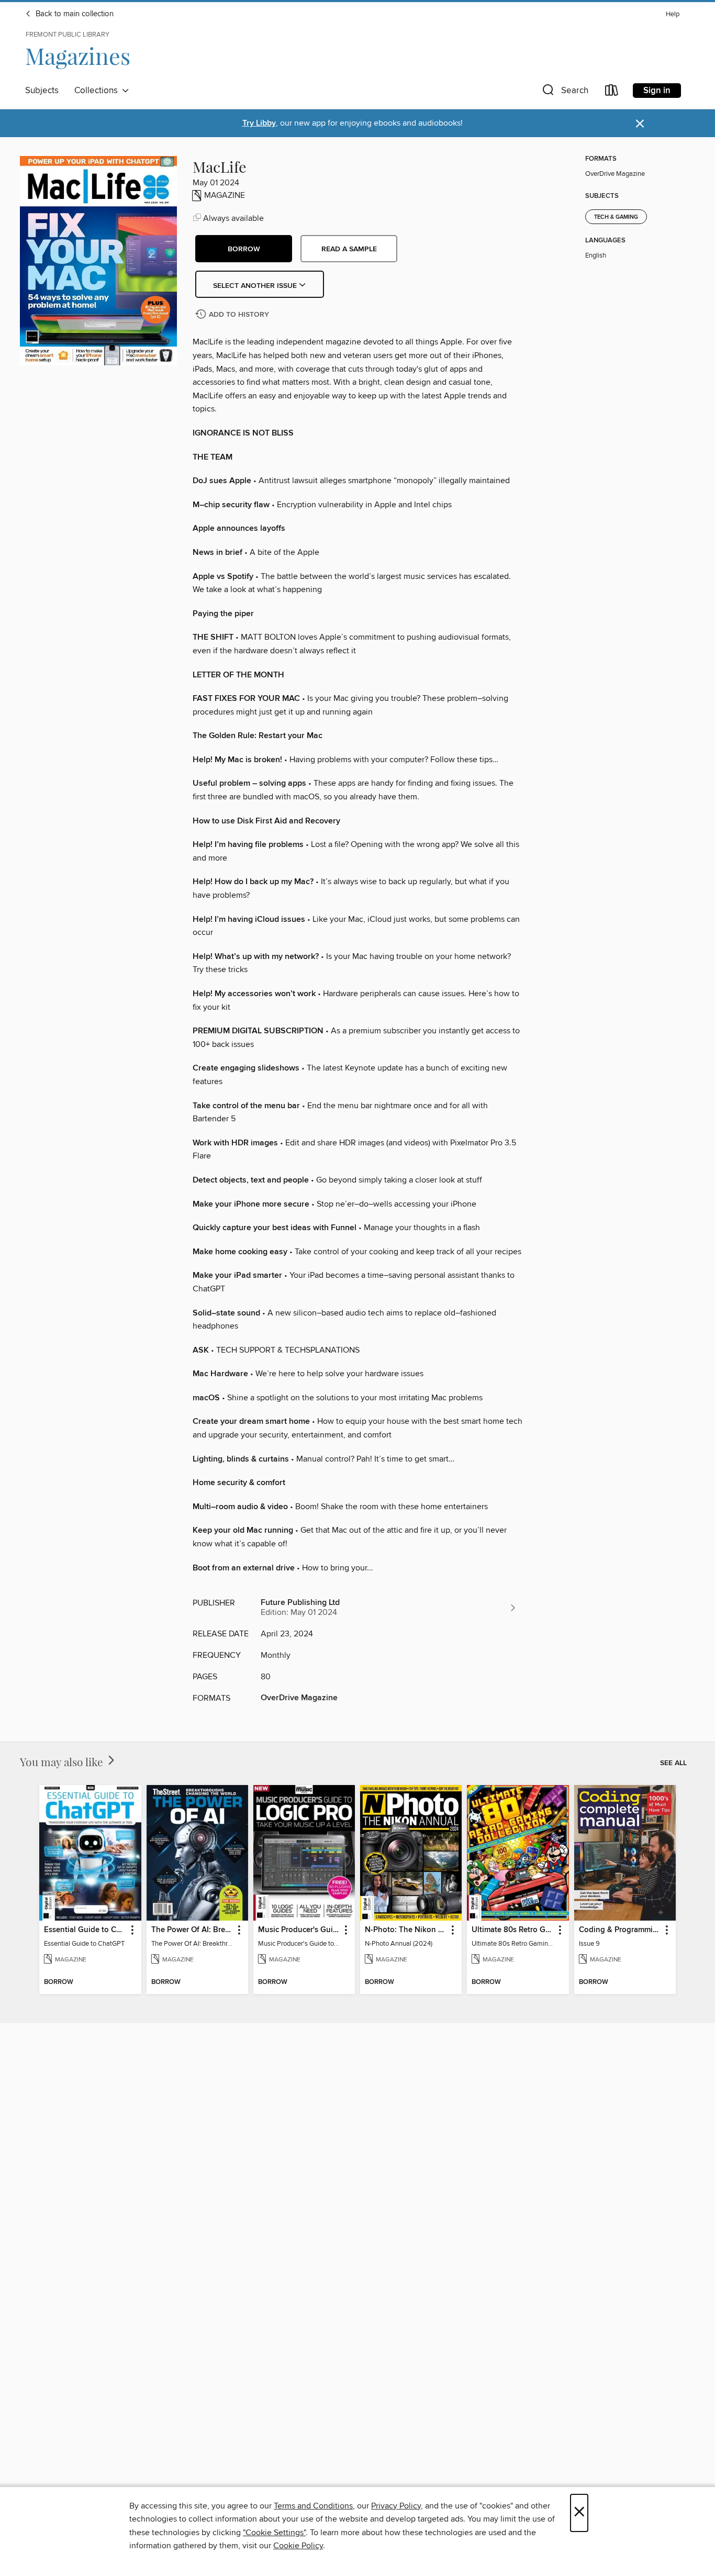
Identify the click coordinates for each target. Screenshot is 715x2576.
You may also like (63, 1761)
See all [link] (673, 1763)
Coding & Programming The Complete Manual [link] (620, 1930)
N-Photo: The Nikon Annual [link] (406, 1930)
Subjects (42, 91)
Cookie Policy (298, 2546)
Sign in (657, 91)
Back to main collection (74, 14)
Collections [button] (98, 91)
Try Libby (259, 123)
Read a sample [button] (349, 249)
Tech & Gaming (616, 217)
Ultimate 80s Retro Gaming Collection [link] (513, 1930)
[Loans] (612, 92)
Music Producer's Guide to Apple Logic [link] (299, 1930)
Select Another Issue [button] (256, 286)
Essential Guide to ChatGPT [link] (85, 1930)
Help (673, 14)
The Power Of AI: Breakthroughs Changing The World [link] (192, 1930)
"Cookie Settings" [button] (274, 2533)
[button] (564, 92)
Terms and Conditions (313, 2506)
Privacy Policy (396, 2506)
